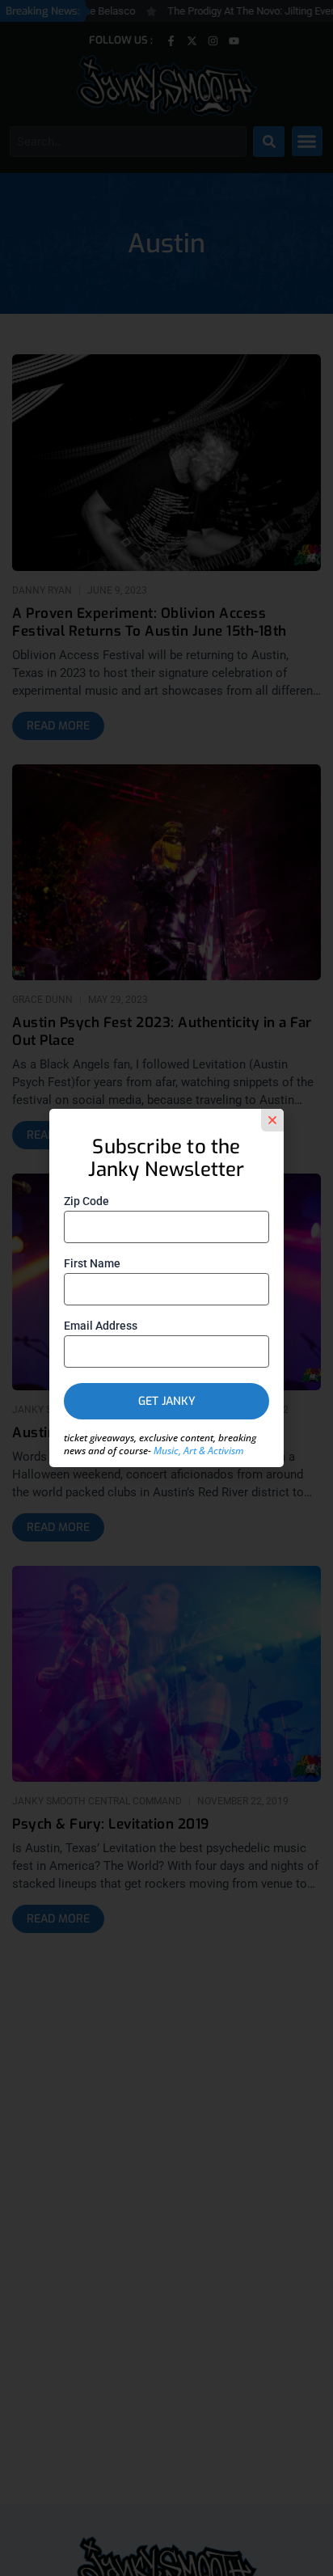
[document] (166, 1288)
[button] (272, 1120)
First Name (92, 1263)
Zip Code (86, 1201)
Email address (101, 1326)
